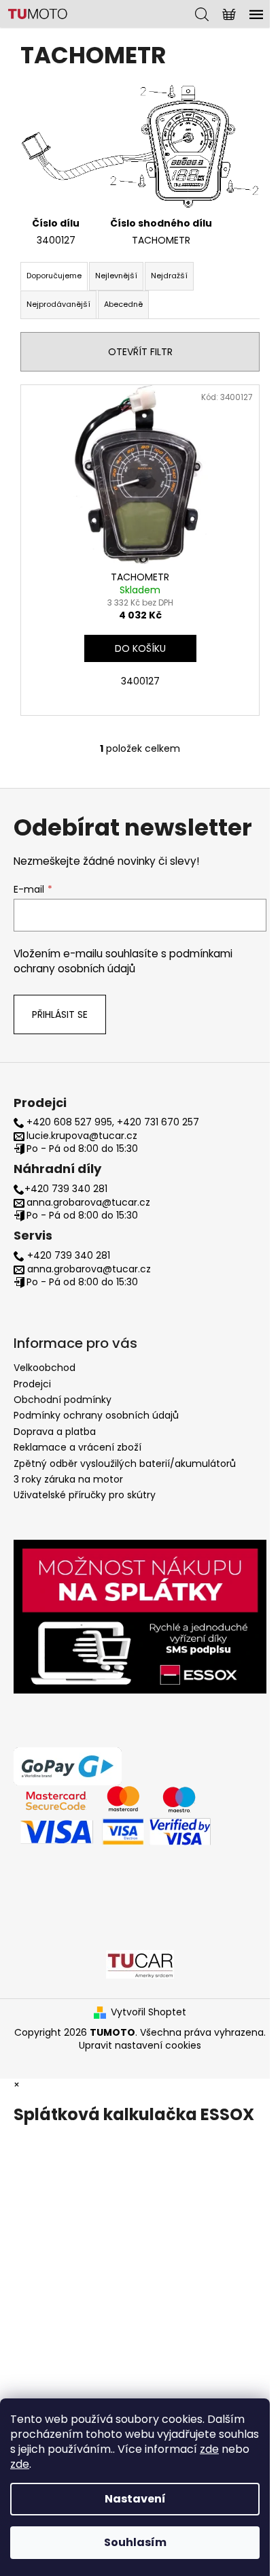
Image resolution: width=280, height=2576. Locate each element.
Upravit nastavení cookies (140, 2045)
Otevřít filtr (140, 352)
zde (209, 2449)
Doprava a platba (55, 1432)
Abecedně (123, 304)
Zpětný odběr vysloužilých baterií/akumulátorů (125, 1464)
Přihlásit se (60, 1014)
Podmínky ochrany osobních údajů (96, 1415)
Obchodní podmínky (63, 1400)
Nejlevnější (116, 276)
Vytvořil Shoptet (148, 2012)
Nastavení (135, 2499)
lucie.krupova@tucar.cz (82, 1136)
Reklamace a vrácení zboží (77, 1447)
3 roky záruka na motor (68, 1479)
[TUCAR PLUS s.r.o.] (140, 1964)
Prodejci (32, 1384)
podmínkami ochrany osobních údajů (123, 961)
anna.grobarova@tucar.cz (88, 1203)
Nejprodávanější (58, 304)
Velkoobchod (45, 1368)
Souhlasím (135, 2542)
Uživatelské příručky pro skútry (85, 1495)
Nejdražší (169, 276)
